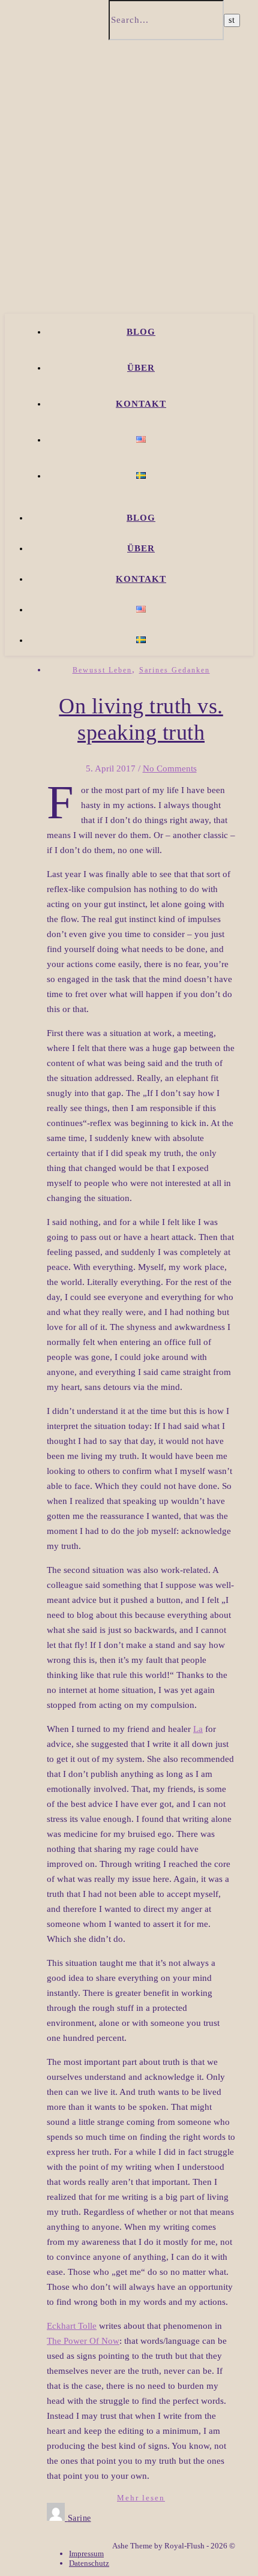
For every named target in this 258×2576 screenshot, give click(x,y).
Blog (141, 332)
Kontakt (141, 404)
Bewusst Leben (102, 670)
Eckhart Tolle (72, 2326)
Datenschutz (89, 2563)
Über (141, 368)
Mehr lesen (141, 2498)
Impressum (86, 2554)
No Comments (170, 768)
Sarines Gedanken (175, 670)
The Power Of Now (83, 2341)
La (198, 1729)
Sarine (79, 2518)
